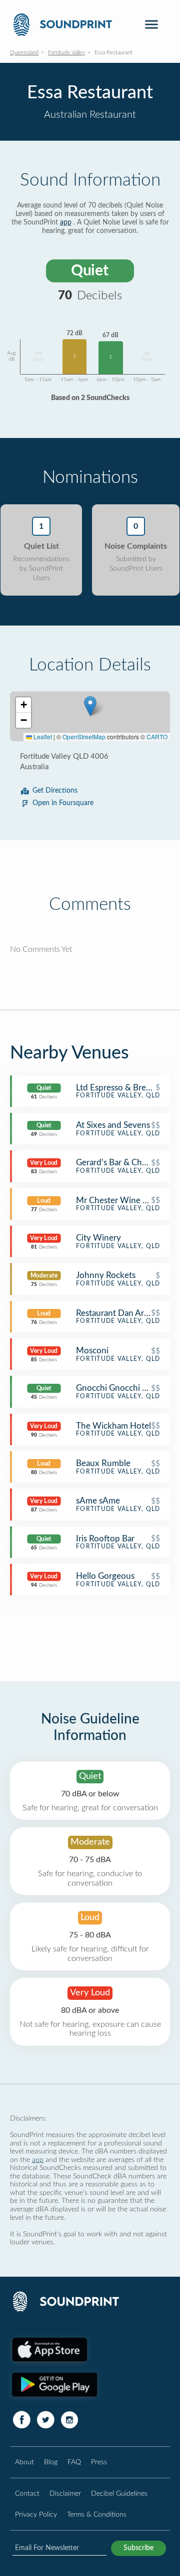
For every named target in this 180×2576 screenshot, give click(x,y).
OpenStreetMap (84, 737)
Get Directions (55, 791)
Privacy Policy (36, 2514)
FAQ (74, 2462)
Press (99, 2462)
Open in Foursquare (63, 803)
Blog (51, 2462)
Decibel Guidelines (119, 2493)
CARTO (157, 737)
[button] (90, 706)
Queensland (24, 53)
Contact (27, 2493)
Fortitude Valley (66, 53)
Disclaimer (65, 2493)
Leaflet (42, 737)
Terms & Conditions (97, 2514)
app (66, 222)
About (24, 2462)
